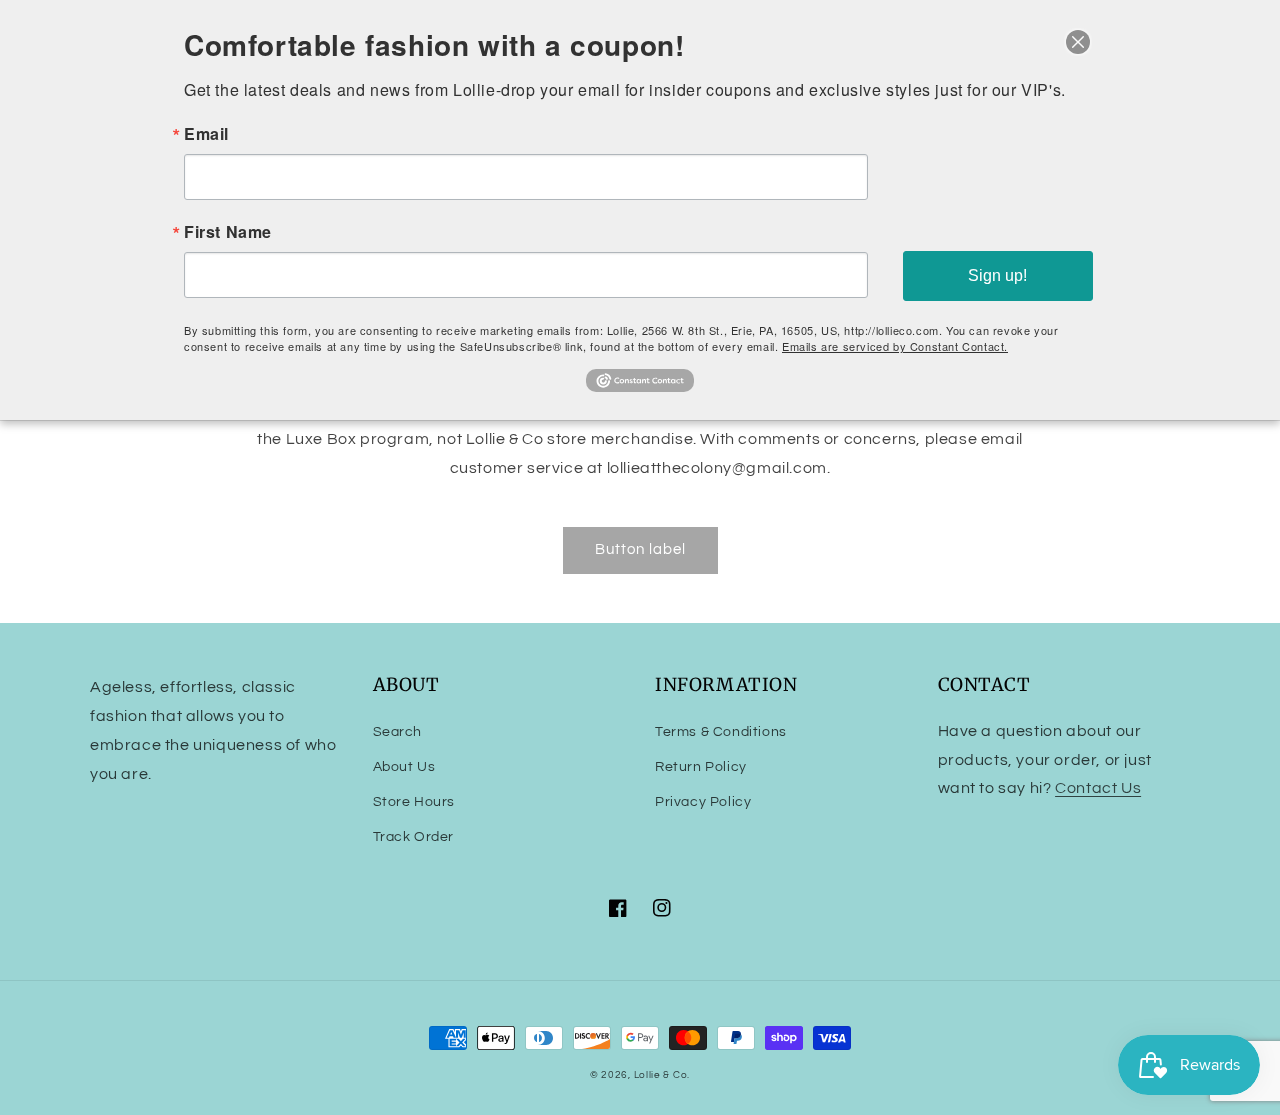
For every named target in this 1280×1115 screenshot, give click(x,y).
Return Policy (701, 767)
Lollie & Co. (662, 1075)
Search (398, 732)
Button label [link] (640, 549)
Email (206, 134)
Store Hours (414, 802)
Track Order (414, 837)
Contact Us (1098, 788)
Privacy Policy (703, 802)
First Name (228, 232)
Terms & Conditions (721, 732)
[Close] (1078, 42)
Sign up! (997, 275)
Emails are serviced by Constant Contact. (895, 346)
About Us (404, 767)
